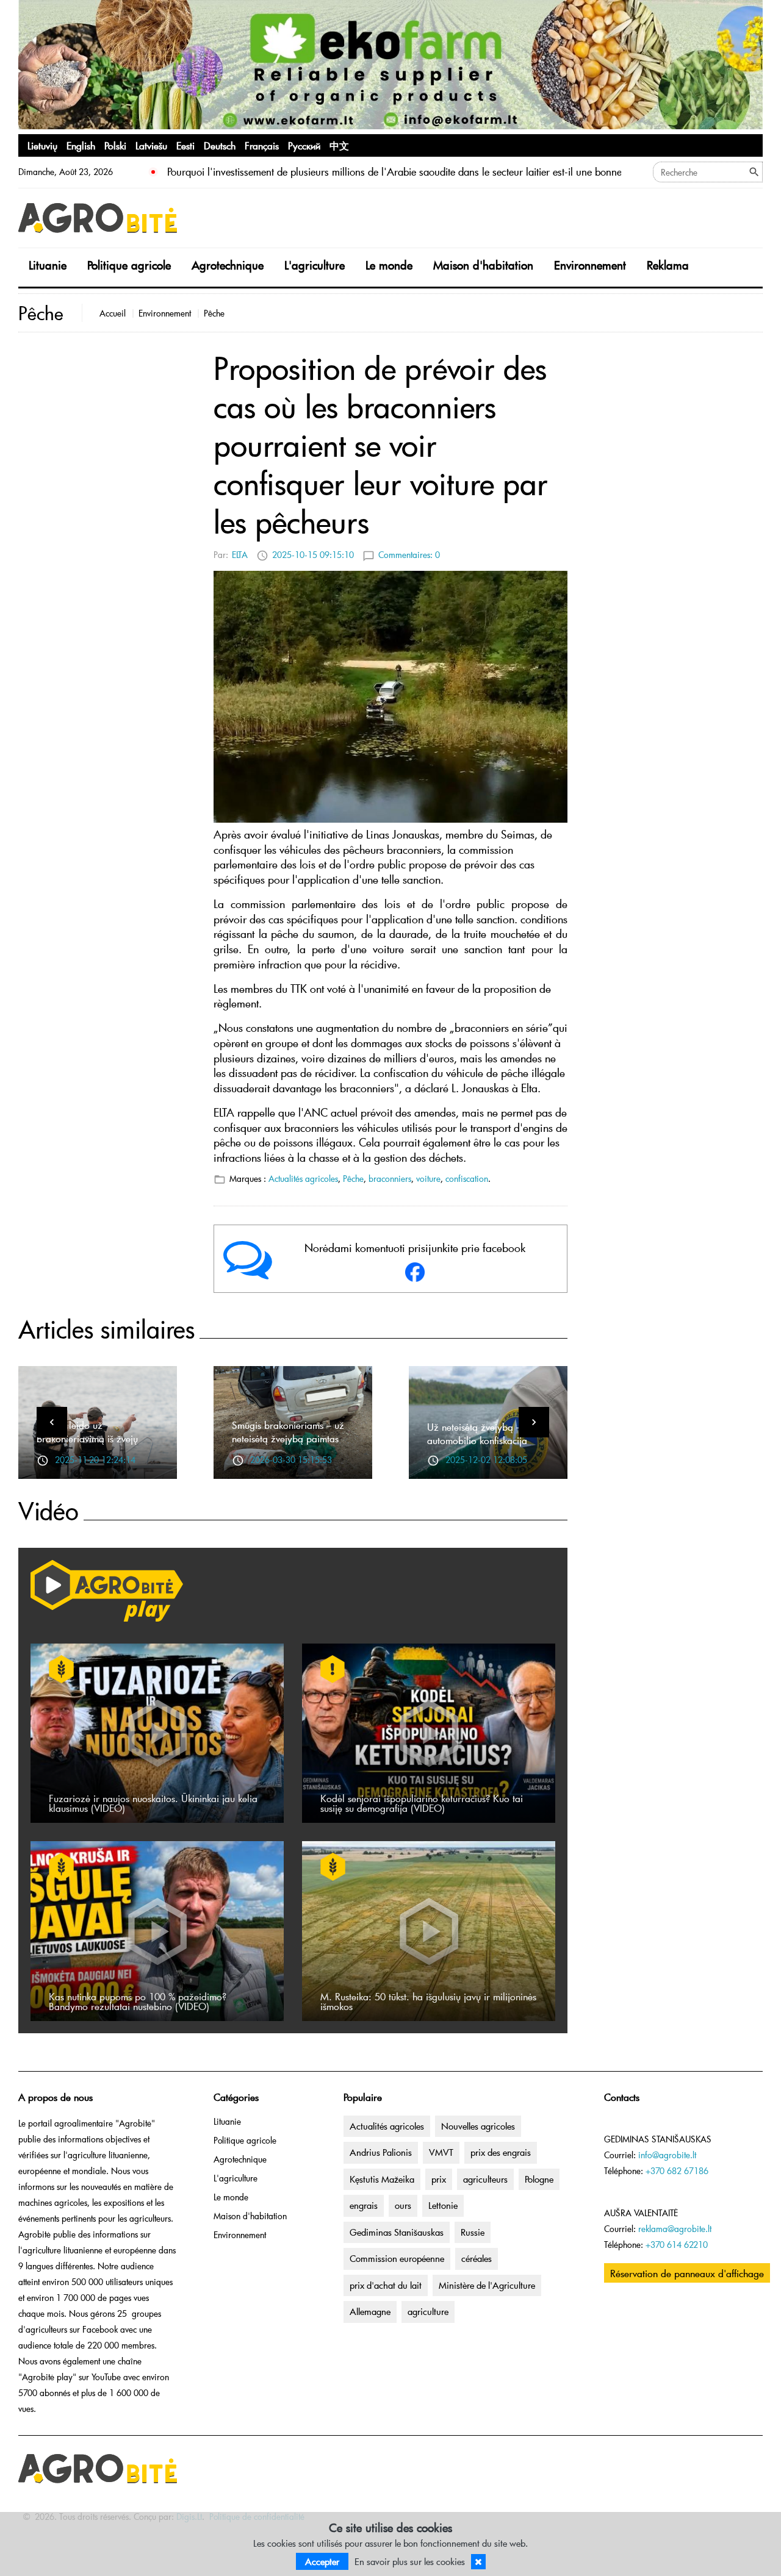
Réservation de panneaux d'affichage (687, 2273)
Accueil (113, 313)
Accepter (322, 2561)
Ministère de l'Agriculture (487, 2285)
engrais (364, 2205)
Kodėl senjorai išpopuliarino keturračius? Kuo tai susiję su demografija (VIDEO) (422, 1803)
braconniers (390, 1179)
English (81, 145)
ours (403, 2205)
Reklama (668, 265)
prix (439, 2179)
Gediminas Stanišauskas (397, 2232)
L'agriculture (315, 265)
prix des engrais (501, 2152)
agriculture (428, 2311)
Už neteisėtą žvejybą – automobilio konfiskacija (477, 1433)
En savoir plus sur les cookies (410, 2561)
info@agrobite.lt (667, 2155)
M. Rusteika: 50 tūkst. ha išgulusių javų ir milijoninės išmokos (428, 2001)
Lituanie (48, 265)
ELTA (240, 555)
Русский (304, 145)
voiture (428, 1179)
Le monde (389, 265)
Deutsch (220, 145)
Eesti (185, 145)
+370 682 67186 (677, 2171)
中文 (339, 145)
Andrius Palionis (381, 2152)
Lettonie (443, 2205)
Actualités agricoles (303, 1179)
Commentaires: (409, 555)
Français (262, 145)
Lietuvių (42, 145)
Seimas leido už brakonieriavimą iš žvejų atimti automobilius (87, 1438)
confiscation (467, 1179)
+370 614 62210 (677, 2245)
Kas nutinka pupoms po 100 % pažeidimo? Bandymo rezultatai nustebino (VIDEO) (138, 2001)
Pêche (214, 313)
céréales (477, 2258)
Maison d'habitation (483, 265)
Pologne (539, 2179)
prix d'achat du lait (386, 2285)
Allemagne (370, 2311)
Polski (115, 145)
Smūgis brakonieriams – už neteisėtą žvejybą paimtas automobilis (288, 1438)
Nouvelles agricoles (478, 2126)
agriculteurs (485, 2179)
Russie (473, 2232)
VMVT (441, 2152)
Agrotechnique (228, 265)
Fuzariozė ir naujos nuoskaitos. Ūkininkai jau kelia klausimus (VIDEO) (153, 1803)
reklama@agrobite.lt (675, 2229)
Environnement (590, 265)
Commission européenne (397, 2258)
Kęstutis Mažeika (382, 2179)
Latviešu (151, 145)
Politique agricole (129, 265)
